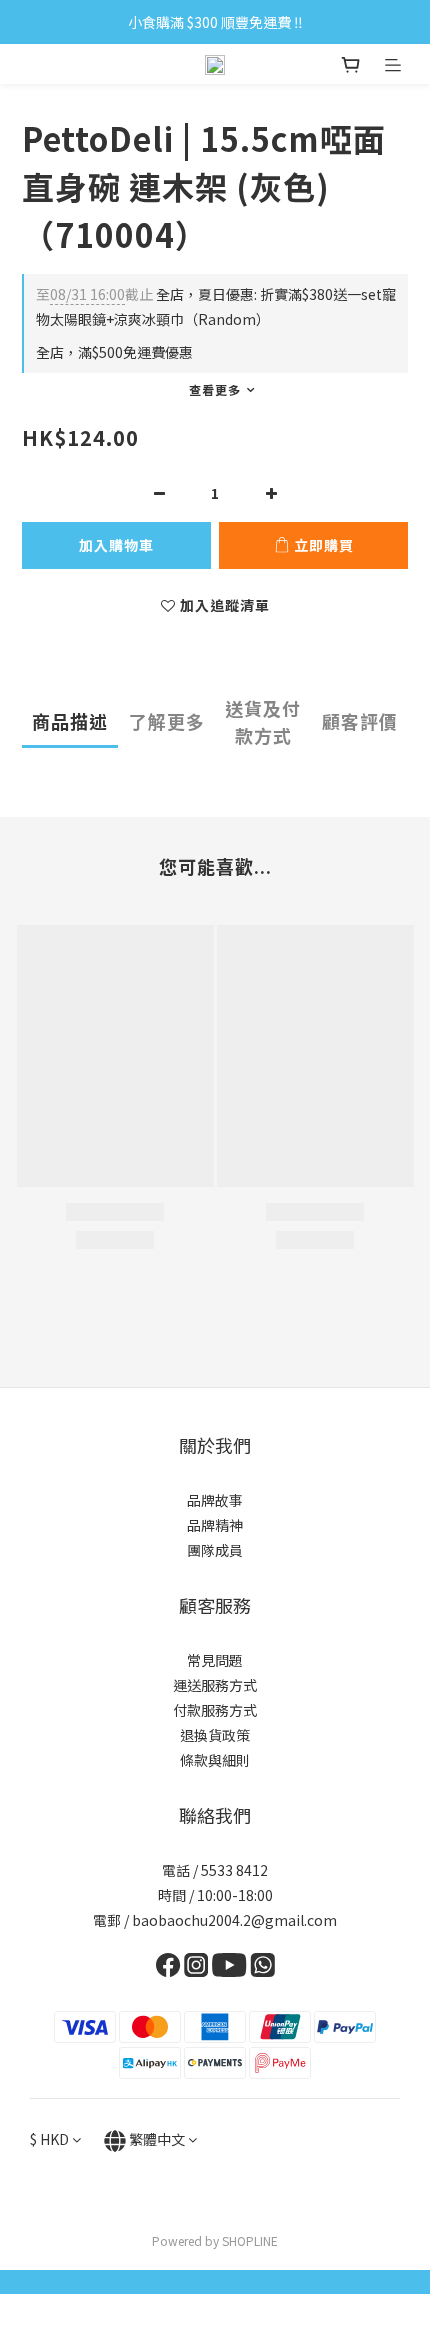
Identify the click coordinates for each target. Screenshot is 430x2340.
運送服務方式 (215, 1685)
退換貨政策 (215, 1735)
